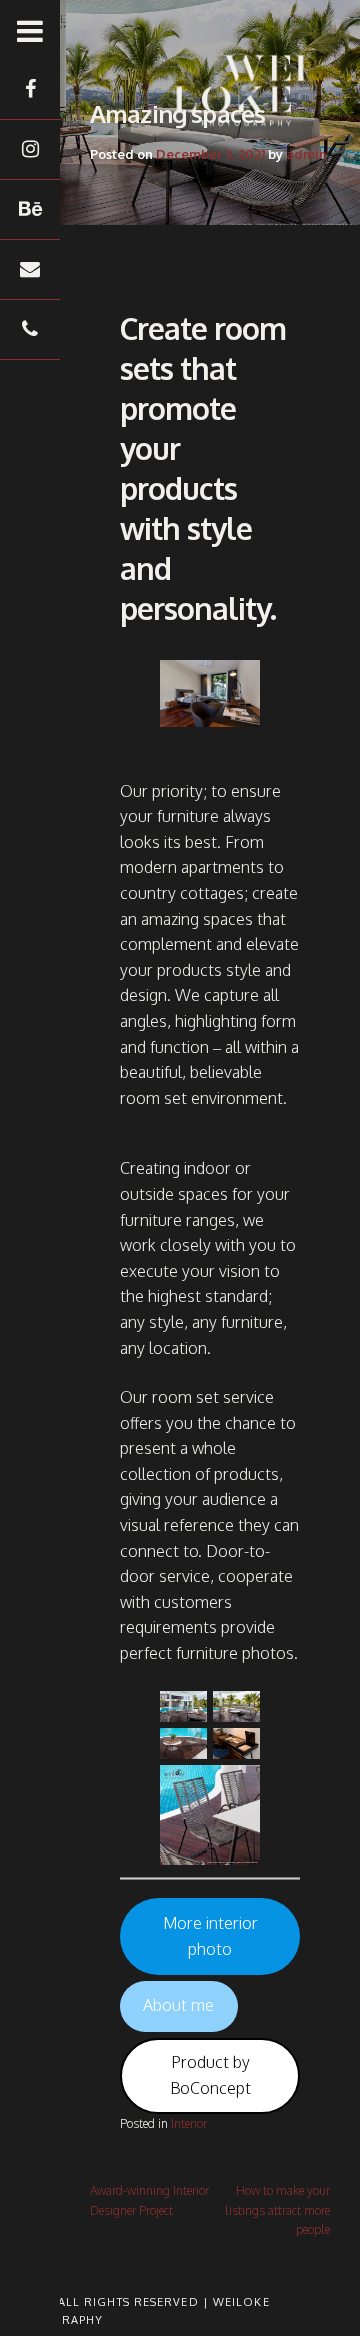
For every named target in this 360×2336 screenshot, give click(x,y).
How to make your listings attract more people (277, 2209)
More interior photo (210, 1936)
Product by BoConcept (210, 2075)
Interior (189, 2123)
